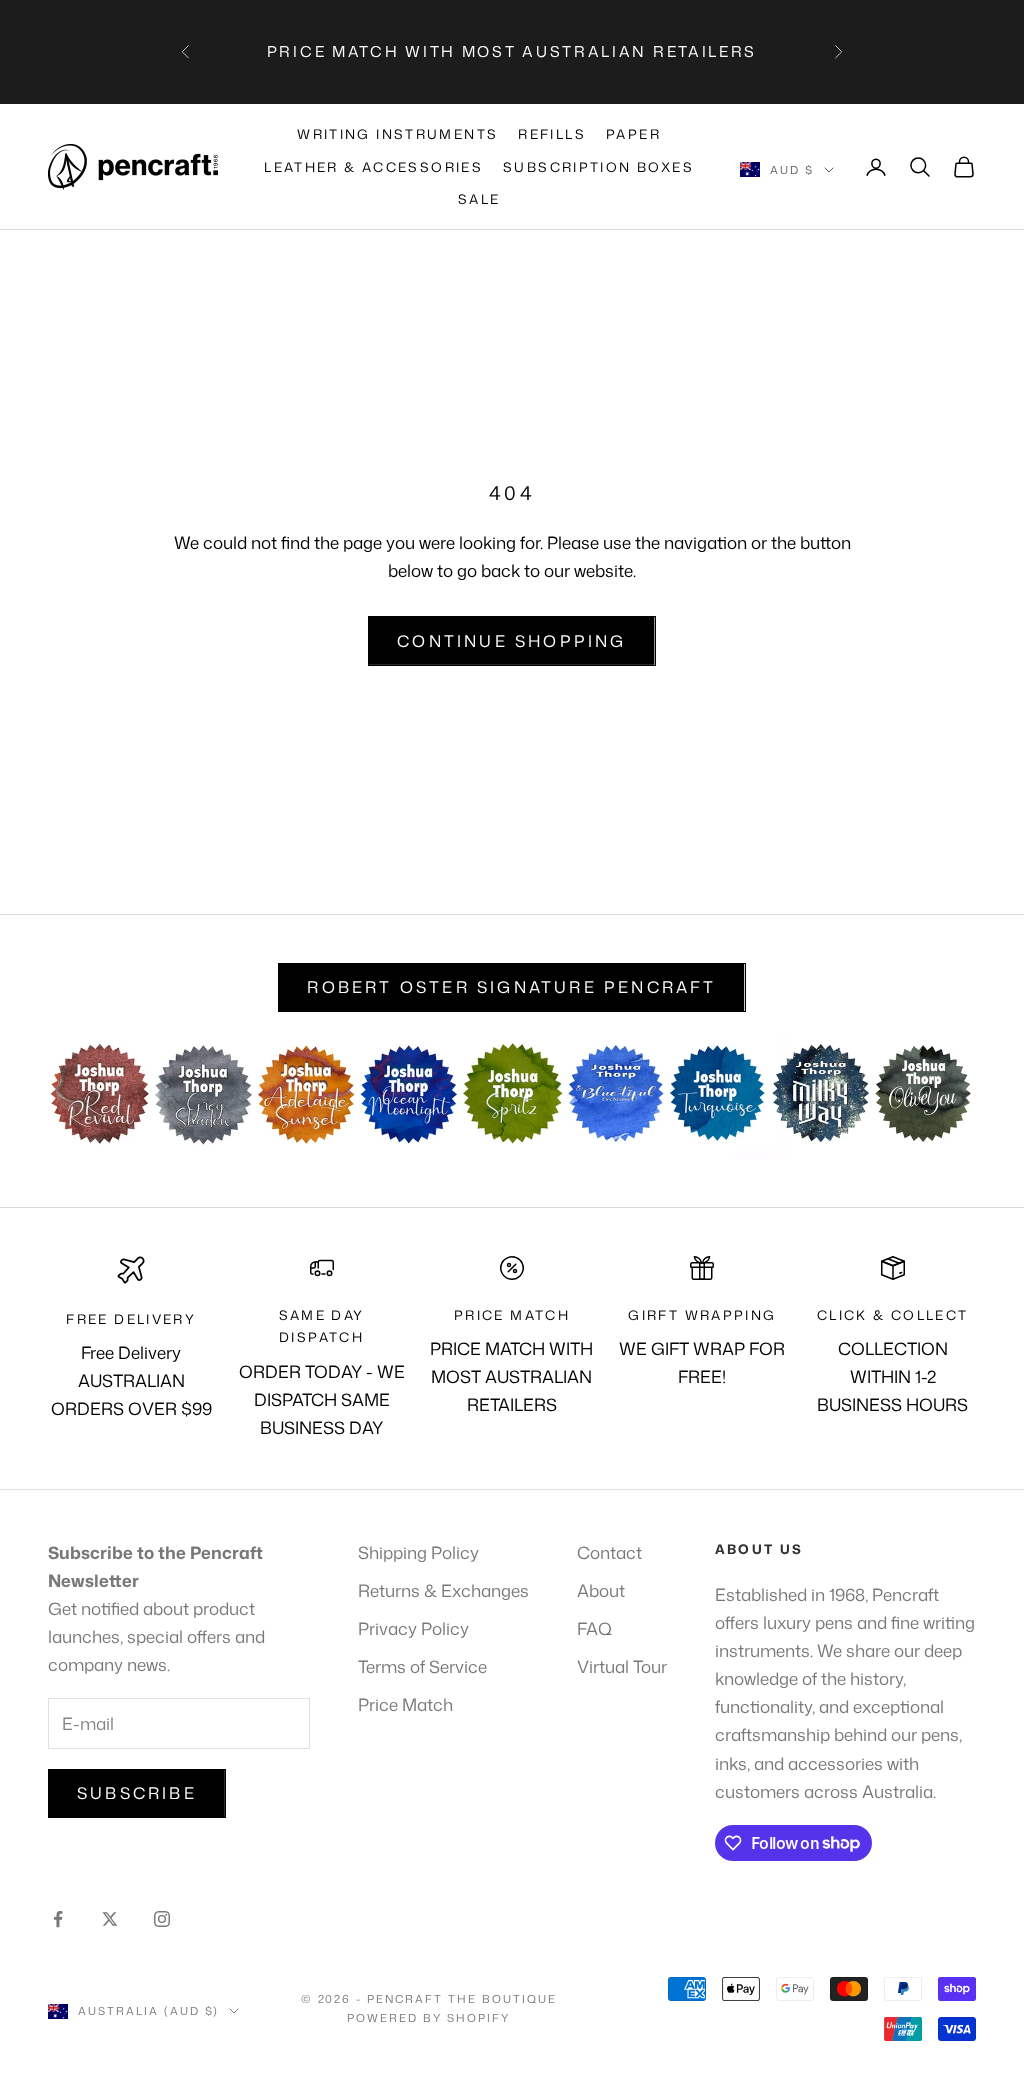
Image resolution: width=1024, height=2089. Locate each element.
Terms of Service (422, 1666)
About (601, 1590)
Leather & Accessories (373, 167)
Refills (552, 134)
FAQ (594, 1628)
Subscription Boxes (598, 167)
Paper (633, 134)
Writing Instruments (397, 134)
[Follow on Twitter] (110, 1919)
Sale (479, 199)
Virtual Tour (622, 1666)
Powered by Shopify (428, 2018)
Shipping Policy (418, 1552)
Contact (609, 1552)
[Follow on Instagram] (162, 1919)
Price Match (405, 1704)
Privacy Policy (413, 1628)
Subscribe (137, 1793)
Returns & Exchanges (443, 1590)
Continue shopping (511, 641)
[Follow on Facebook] (58, 1919)
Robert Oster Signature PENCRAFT (511, 987)
